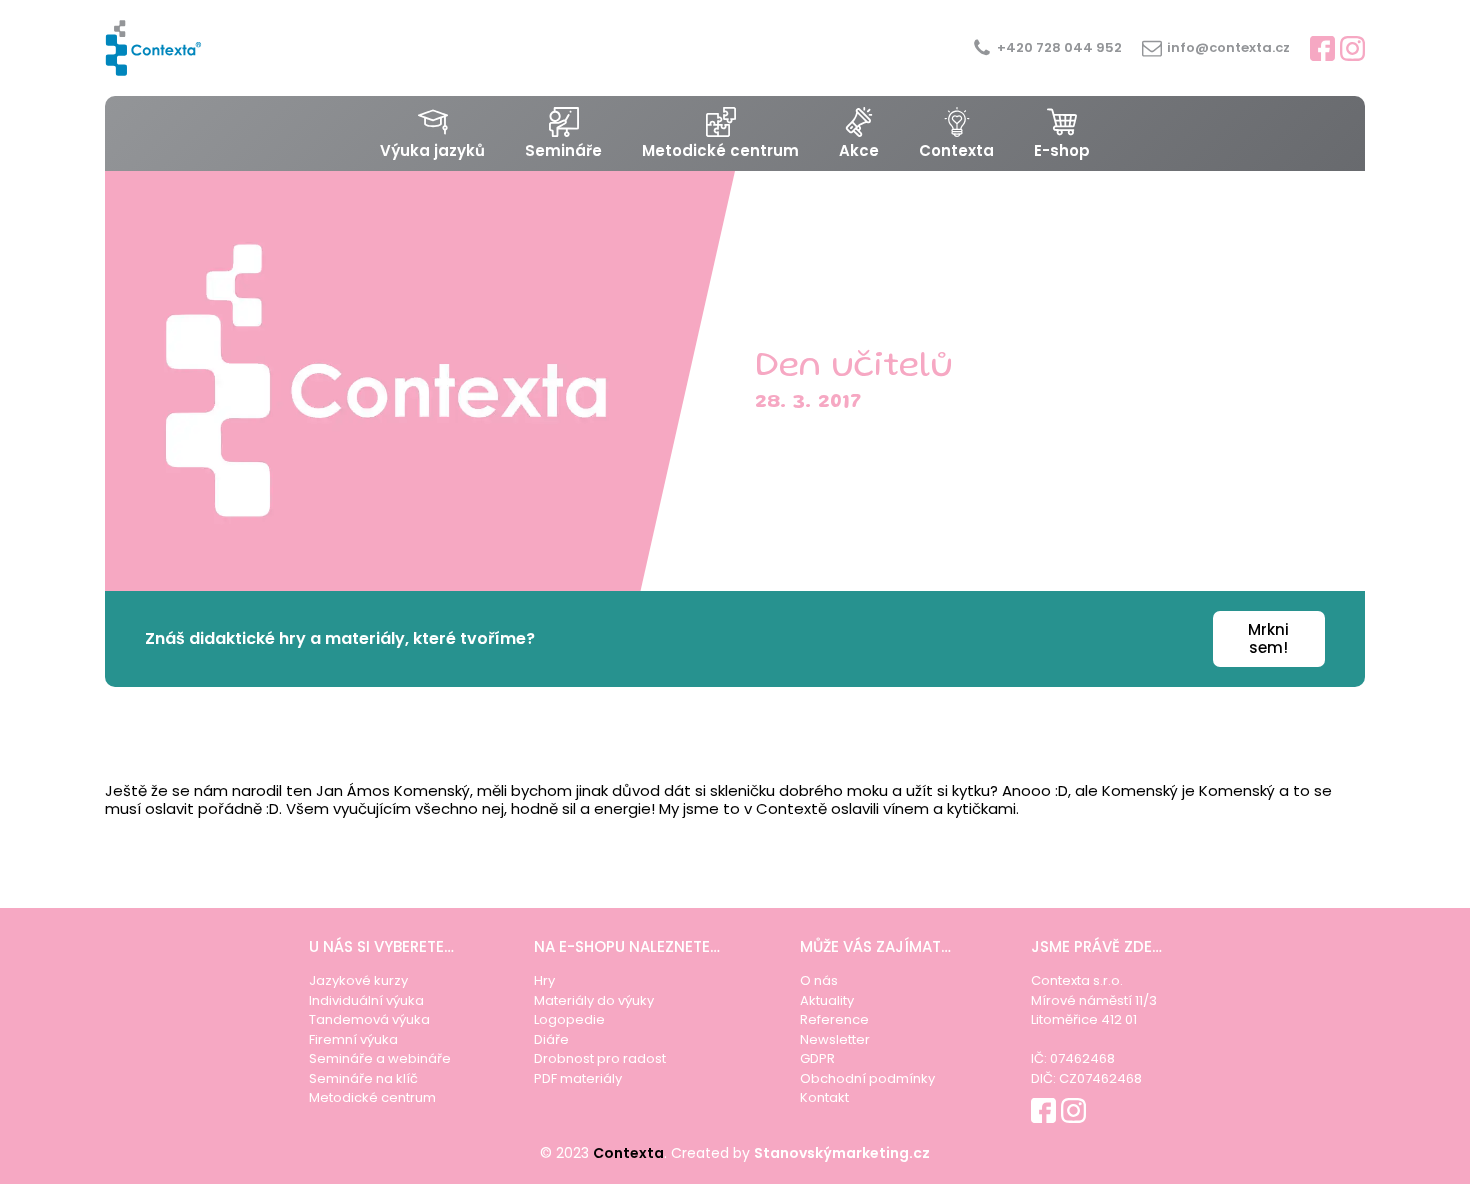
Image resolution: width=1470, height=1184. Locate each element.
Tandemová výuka (369, 1019)
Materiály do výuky (594, 1000)
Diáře (551, 1039)
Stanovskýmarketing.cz (842, 1153)
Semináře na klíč (363, 1078)
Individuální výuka (366, 1000)
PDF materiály (578, 1078)
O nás (819, 980)
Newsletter (835, 1039)
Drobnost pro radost (600, 1058)
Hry (544, 980)
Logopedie (569, 1019)
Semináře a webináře (380, 1058)
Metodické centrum (372, 1097)
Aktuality (827, 1000)
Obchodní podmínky (867, 1078)
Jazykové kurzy (358, 980)
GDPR (817, 1058)
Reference (834, 1019)
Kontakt (824, 1097)
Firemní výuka (353, 1039)
